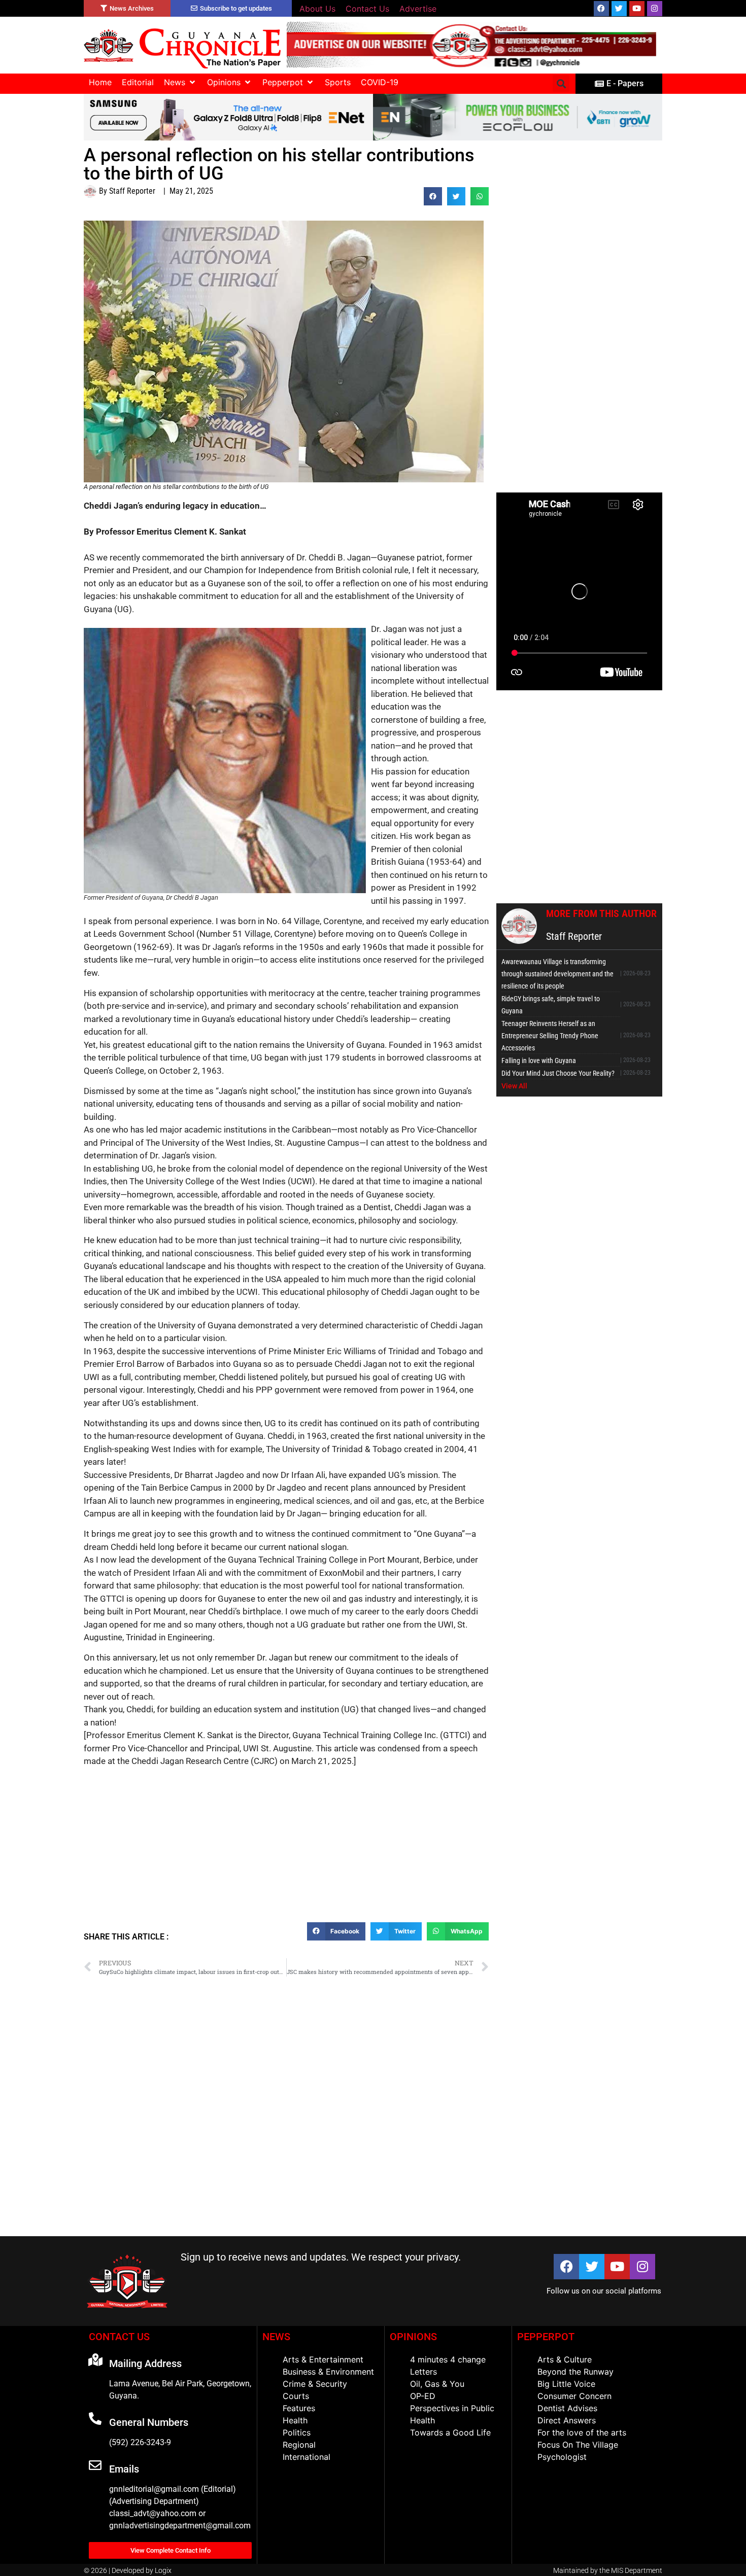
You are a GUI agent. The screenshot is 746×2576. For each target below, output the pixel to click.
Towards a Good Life (450, 2432)
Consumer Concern (574, 2396)
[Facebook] (601, 9)
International (307, 2457)
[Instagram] (655, 9)
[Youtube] (637, 9)
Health (295, 2420)
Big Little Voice (566, 2384)
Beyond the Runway (575, 2372)
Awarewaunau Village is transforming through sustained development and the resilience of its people (557, 974)
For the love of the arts (582, 2432)
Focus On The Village (578, 2445)
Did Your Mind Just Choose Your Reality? (558, 1073)
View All (514, 1086)
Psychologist (562, 2457)
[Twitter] (619, 9)
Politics (297, 2432)
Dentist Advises (567, 2408)
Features (299, 2408)
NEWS (276, 2337)
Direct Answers (567, 2420)
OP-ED (423, 2396)
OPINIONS (413, 2337)
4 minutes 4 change (448, 2359)
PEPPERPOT (546, 2337)
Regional (299, 2445)
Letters (423, 2372)
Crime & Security (315, 2384)
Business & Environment (328, 2372)
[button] (180, 82)
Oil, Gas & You (437, 2384)
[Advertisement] (286, 1849)
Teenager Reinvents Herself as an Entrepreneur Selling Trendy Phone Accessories (550, 1036)
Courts (296, 2396)
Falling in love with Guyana (539, 1061)
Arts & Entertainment (323, 2359)
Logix (163, 2570)
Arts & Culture (565, 2359)
